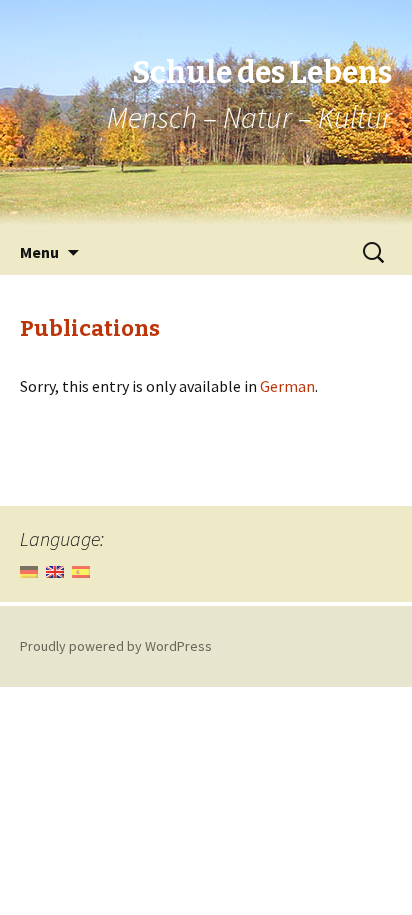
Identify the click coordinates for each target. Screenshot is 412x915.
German (287, 386)
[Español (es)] (81, 571)
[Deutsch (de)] (29, 571)
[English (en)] (55, 571)
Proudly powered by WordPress (116, 646)
